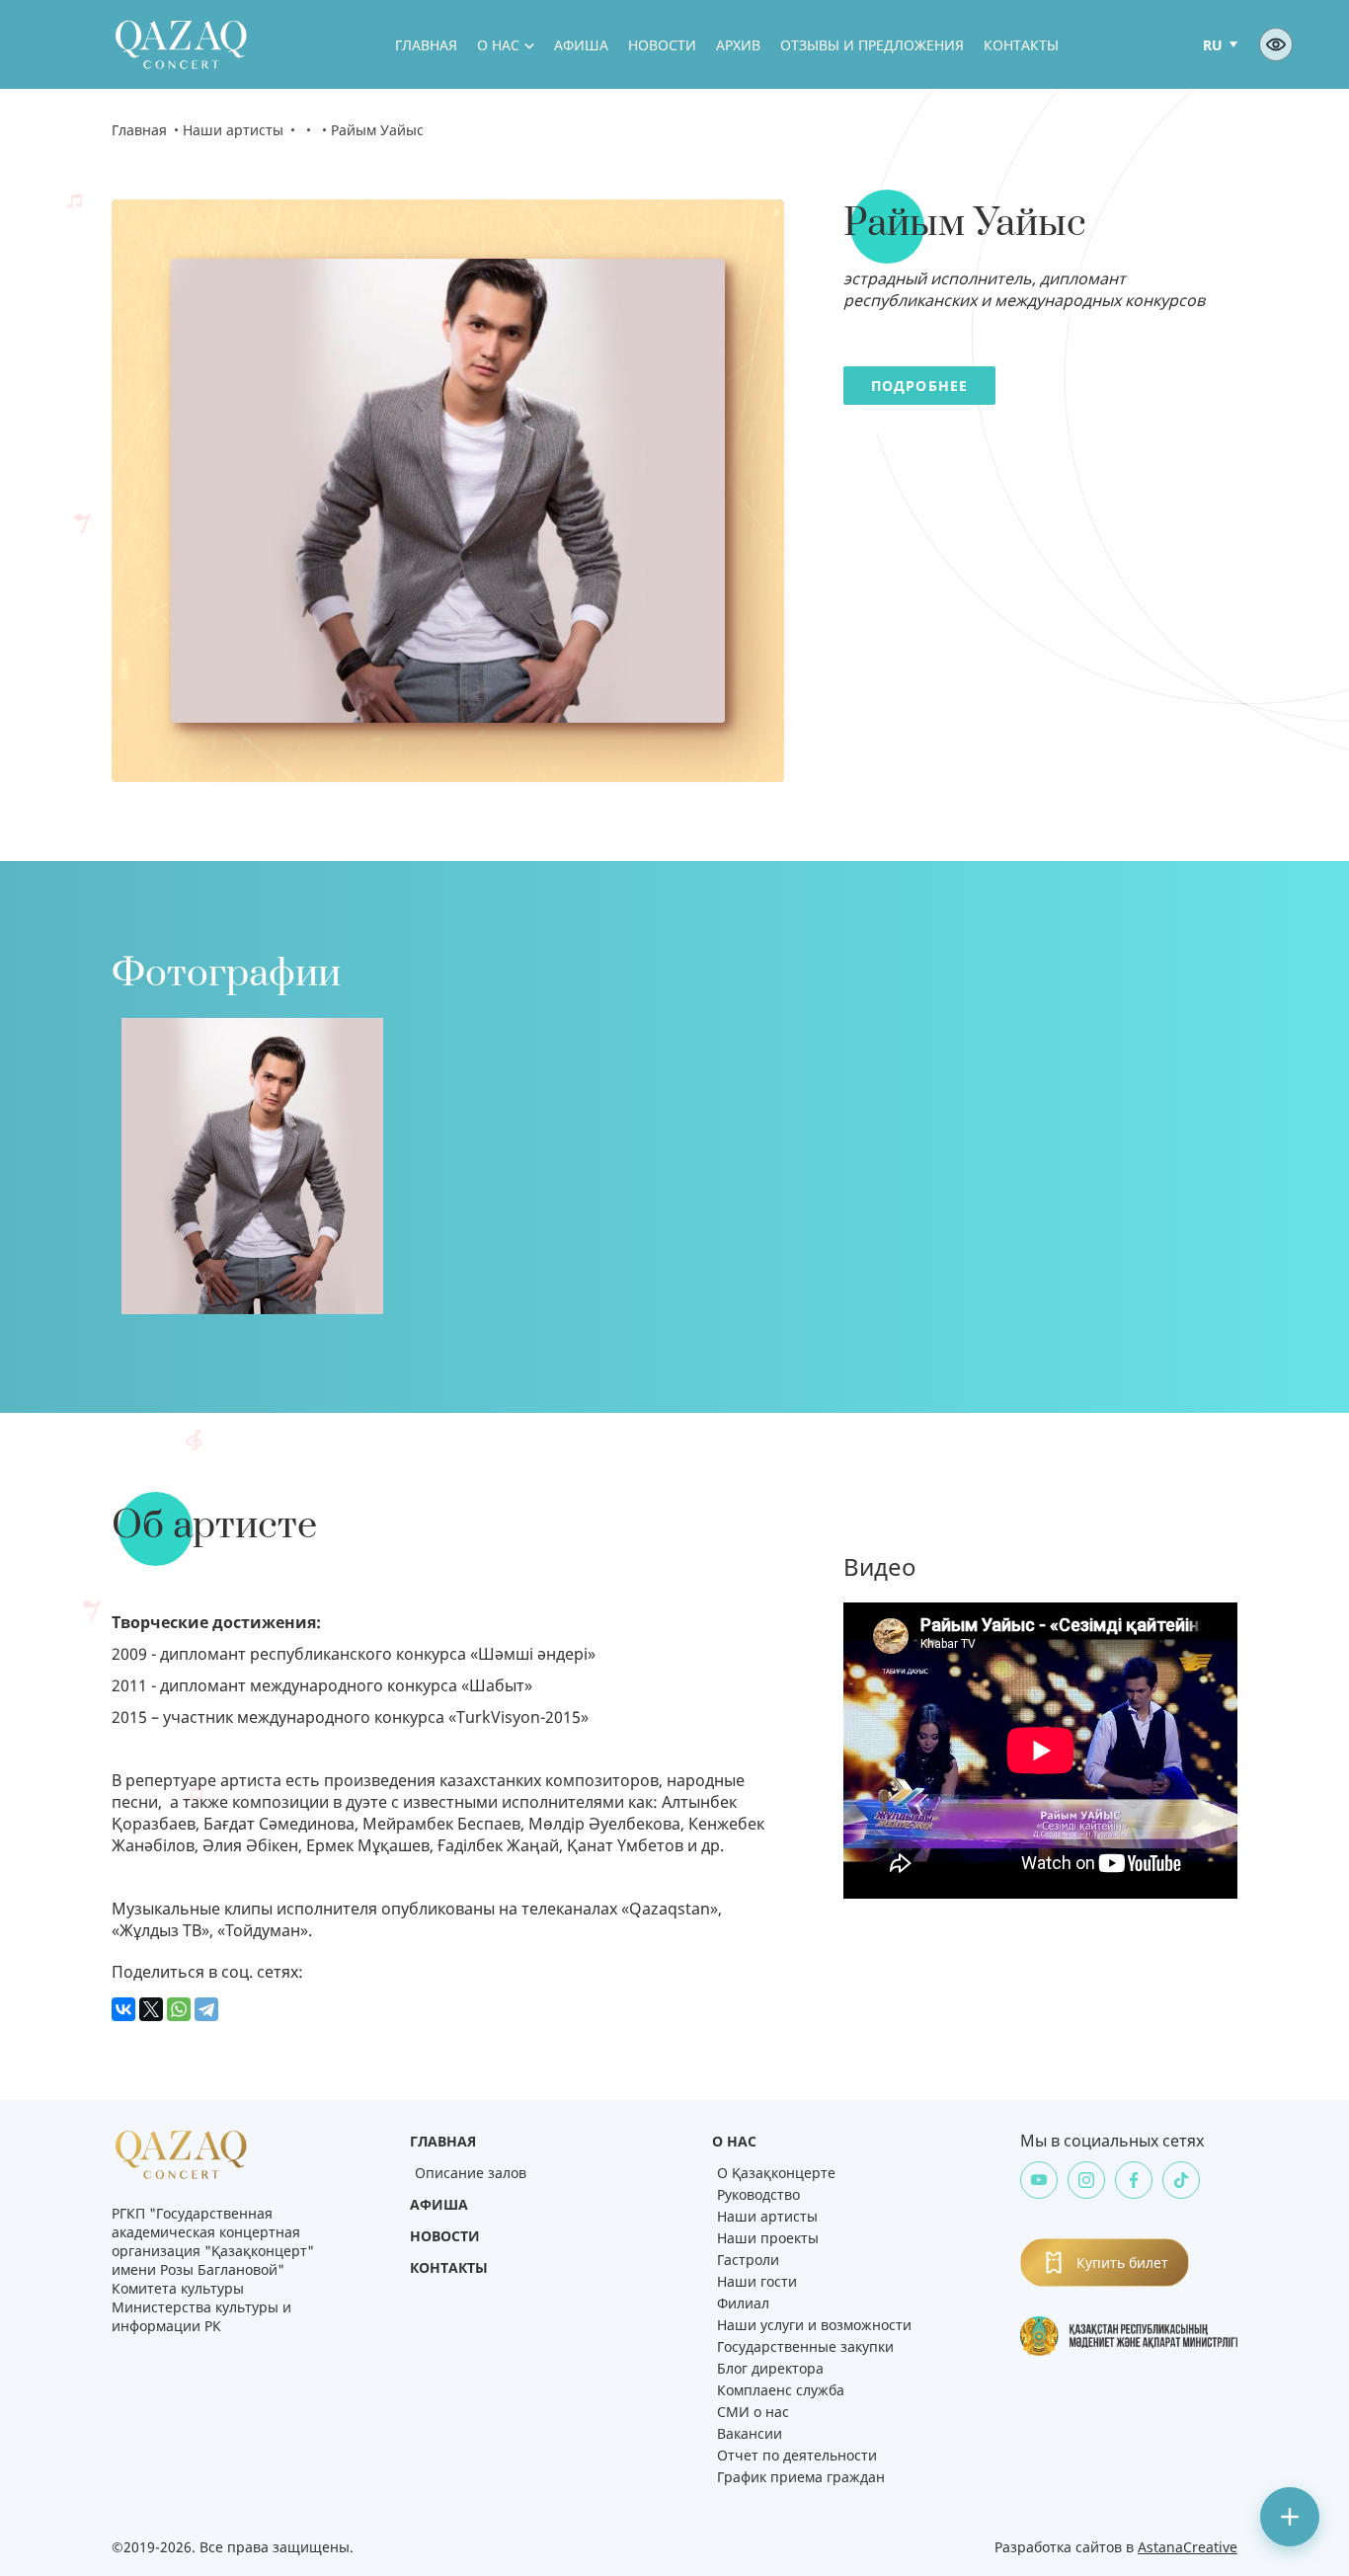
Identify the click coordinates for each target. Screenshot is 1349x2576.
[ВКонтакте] (123, 2009)
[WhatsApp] (179, 2009)
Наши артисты (233, 130)
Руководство (758, 2194)
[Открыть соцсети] (1290, 2517)
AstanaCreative (1188, 2547)
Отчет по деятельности (797, 2455)
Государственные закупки (805, 2346)
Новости (662, 45)
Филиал (743, 2303)
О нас (498, 45)
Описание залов (471, 2173)
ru (1213, 45)
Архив (738, 45)
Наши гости (757, 2281)
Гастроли (748, 2260)
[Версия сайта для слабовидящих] (1276, 44)
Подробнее (919, 386)
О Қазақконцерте (776, 2173)
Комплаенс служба (781, 2390)
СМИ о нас (753, 2412)
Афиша (581, 45)
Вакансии (750, 2433)
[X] (151, 2009)
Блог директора (770, 2368)
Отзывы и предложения (872, 45)
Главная (426, 45)
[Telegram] (206, 2009)
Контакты (1021, 45)
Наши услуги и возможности (814, 2325)
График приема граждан (801, 2477)
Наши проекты (768, 2238)
